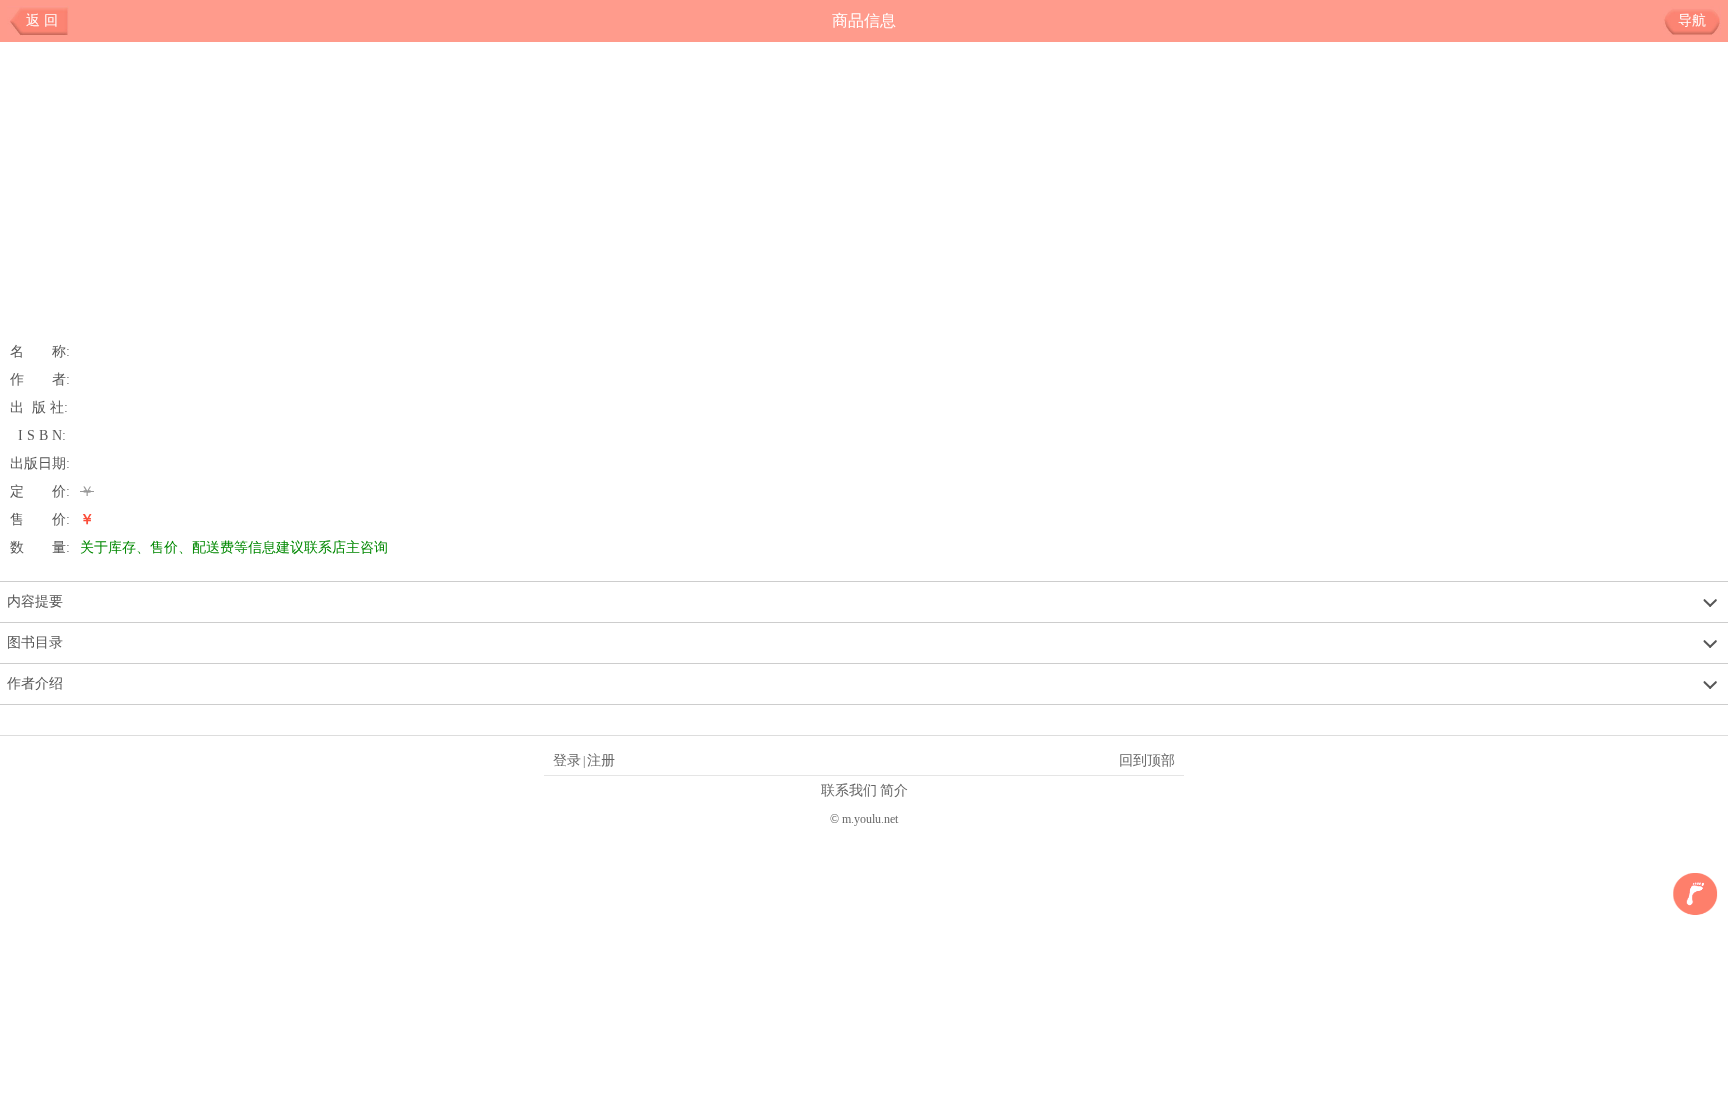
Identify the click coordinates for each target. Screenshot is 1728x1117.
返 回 (42, 20)
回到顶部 (1147, 760)
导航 (1692, 20)
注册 (601, 760)
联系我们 (849, 790)
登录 (567, 760)
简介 (894, 790)
